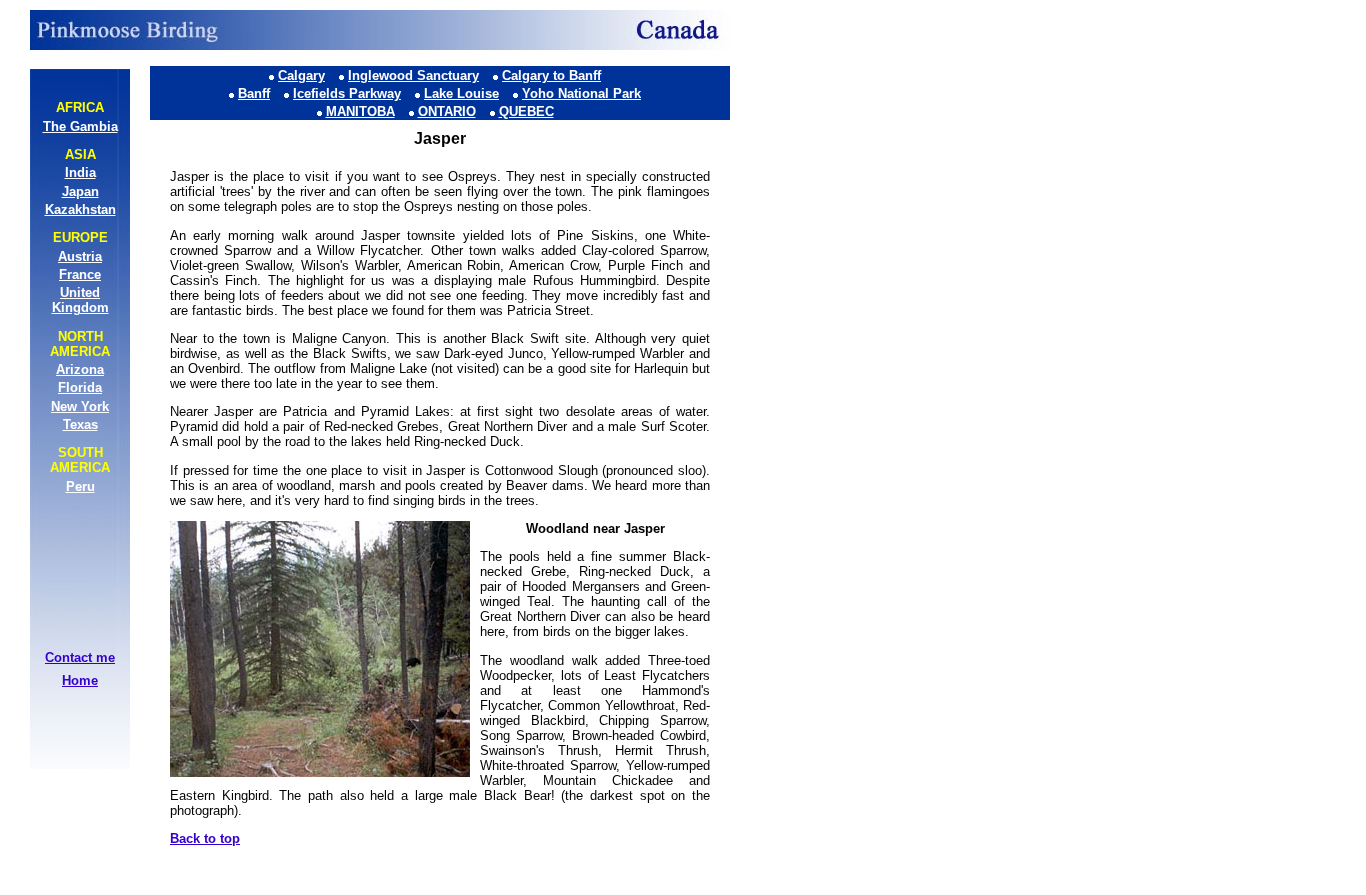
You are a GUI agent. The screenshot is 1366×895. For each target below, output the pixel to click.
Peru (80, 486)
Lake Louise (461, 93)
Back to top (205, 838)
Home (80, 680)
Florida (80, 387)
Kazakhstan (80, 209)
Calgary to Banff (551, 75)
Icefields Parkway (347, 93)
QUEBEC (526, 111)
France (80, 274)
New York (80, 406)
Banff (254, 93)
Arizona (80, 369)
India (80, 172)
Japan (80, 191)
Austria (80, 256)
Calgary (301, 75)
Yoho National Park (581, 93)
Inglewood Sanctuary (413, 75)
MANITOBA (360, 111)
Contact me (80, 657)
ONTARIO (447, 111)
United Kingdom (80, 300)
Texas (80, 424)
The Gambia (80, 126)
